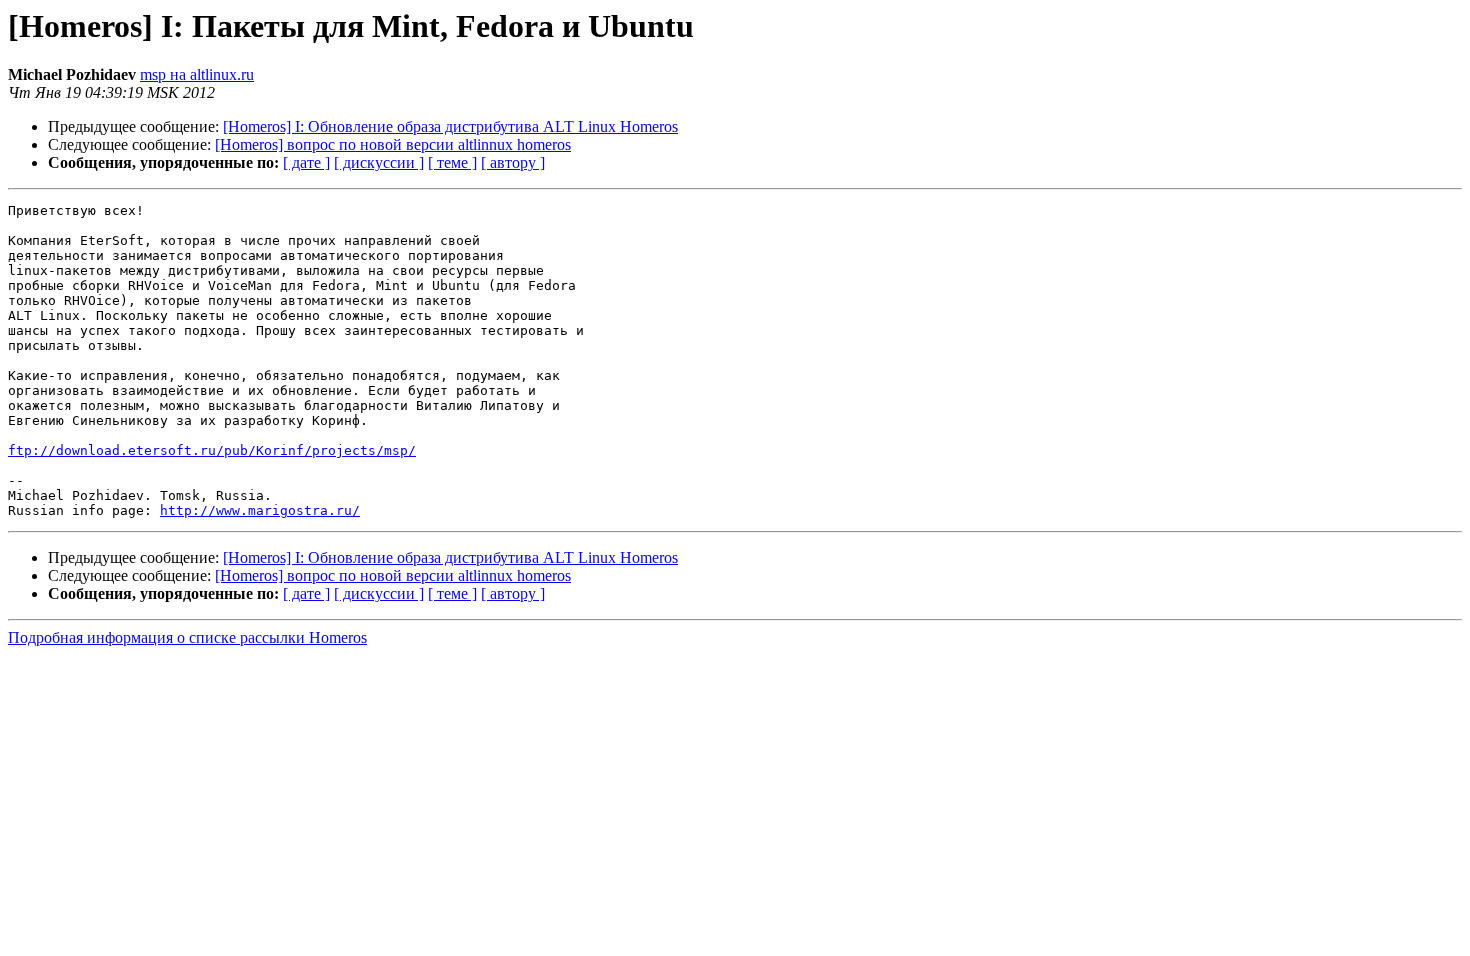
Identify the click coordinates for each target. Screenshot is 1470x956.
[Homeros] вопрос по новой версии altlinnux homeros (393, 144)
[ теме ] (452, 162)
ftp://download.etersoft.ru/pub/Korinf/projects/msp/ (212, 450)
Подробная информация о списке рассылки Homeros (187, 637)
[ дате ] (306, 162)
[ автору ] (513, 162)
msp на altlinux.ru (197, 74)
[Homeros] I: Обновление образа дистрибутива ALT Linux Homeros (450, 126)
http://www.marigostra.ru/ (260, 510)
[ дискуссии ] (379, 162)
